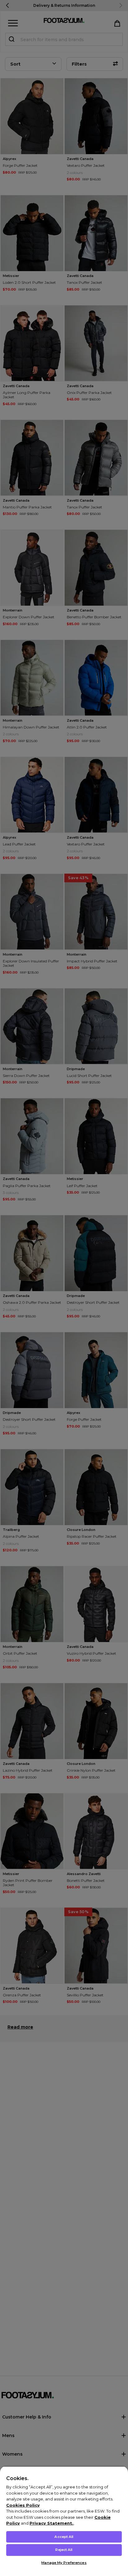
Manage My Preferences (64, 2563)
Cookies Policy (23, 2505)
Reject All (64, 2550)
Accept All (64, 2537)
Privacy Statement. (51, 2523)
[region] (64, 2521)
